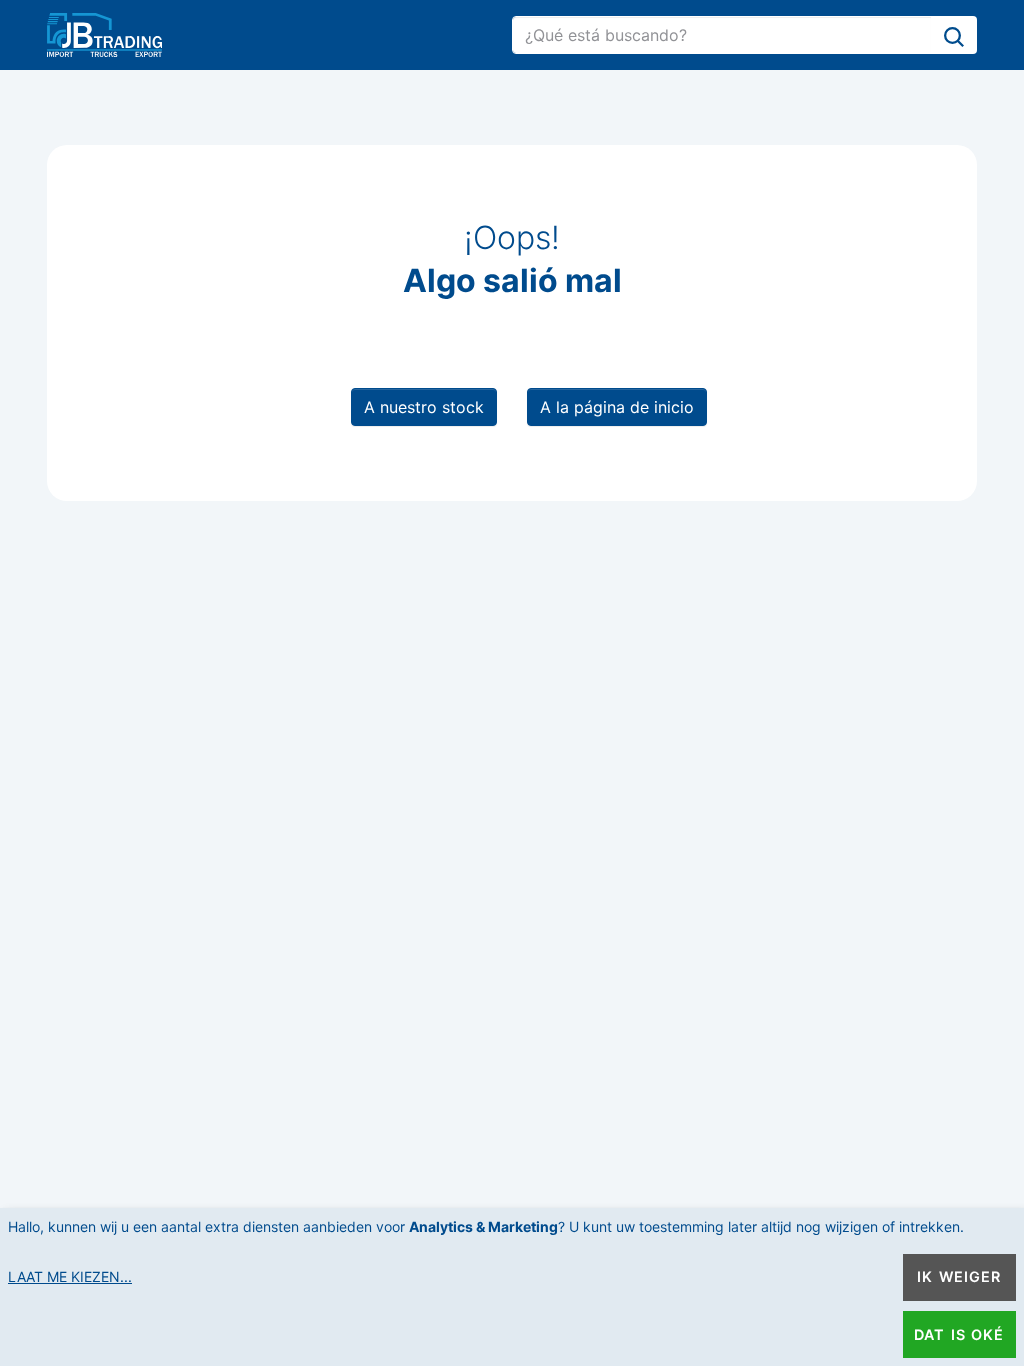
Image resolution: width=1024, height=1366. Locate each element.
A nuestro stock (424, 407)
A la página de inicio (617, 407)
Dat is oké (959, 1334)
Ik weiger (959, 1276)
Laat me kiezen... (70, 1276)
